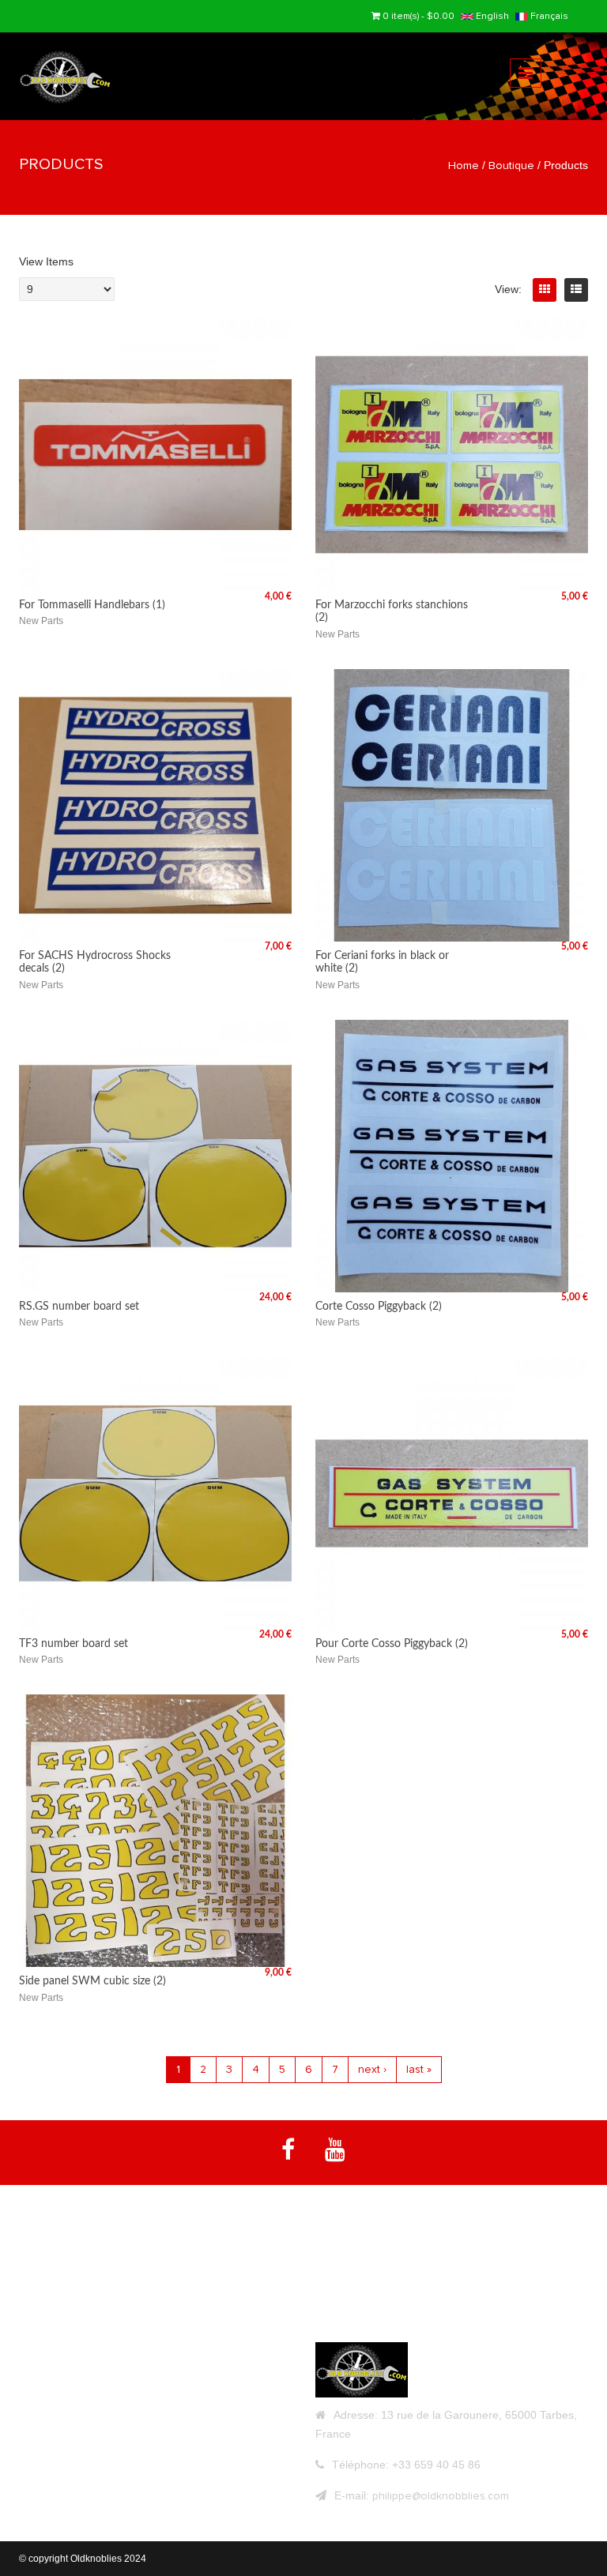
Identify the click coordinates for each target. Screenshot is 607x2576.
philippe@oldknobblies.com (441, 2496)
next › (372, 2069)
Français (548, 16)
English (491, 16)
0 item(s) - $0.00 (418, 16)
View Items (46, 261)
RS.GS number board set (79, 1307)
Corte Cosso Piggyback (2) (379, 1307)
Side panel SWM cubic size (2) (92, 1981)
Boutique (511, 165)
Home (464, 165)
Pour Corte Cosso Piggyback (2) (392, 1644)
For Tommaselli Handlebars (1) (92, 605)
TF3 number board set (74, 1644)
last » (419, 2069)
